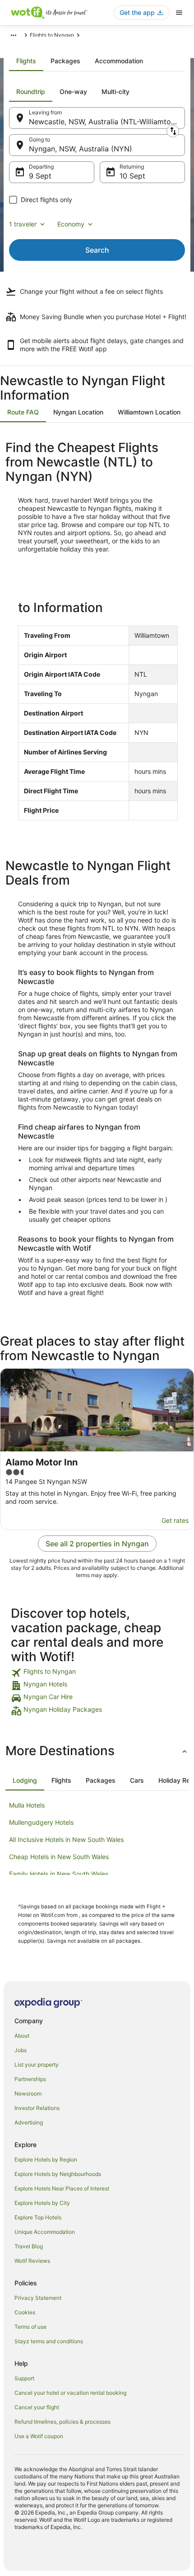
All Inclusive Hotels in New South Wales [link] (66, 1839)
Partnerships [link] (30, 2079)
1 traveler (23, 224)
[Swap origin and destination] (173, 131)
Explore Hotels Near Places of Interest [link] (62, 2188)
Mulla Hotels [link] (27, 1805)
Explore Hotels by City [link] (42, 2203)
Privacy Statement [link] (38, 2298)
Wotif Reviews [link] (32, 2261)
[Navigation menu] (179, 13)
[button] (97, 1751)
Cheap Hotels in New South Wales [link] (59, 1857)
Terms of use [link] (30, 2327)
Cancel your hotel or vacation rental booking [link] (70, 2393)
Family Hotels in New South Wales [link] (59, 1874)
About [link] (22, 2036)
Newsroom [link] (28, 2093)
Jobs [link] (21, 2050)
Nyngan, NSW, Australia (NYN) (81, 149)
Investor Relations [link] (37, 2108)
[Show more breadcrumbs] (14, 35)
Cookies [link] (25, 2312)
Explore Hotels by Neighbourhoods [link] (58, 2174)
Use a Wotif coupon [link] (39, 2436)
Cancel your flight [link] (37, 2407)
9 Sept (40, 176)
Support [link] (24, 2378)
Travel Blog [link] (29, 2246)
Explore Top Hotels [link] (38, 2217)
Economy (71, 224)
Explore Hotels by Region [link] (46, 2159)
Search (97, 250)
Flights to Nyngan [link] (52, 35)
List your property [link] (37, 2065)
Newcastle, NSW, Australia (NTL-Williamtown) (106, 122)
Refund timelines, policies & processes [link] (62, 2422)
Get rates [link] (175, 1520)
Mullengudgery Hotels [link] (41, 1822)
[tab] (26, 61)
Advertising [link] (29, 2122)
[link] (97, 1673)
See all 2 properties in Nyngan (97, 1544)
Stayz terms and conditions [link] (49, 2341)
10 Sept (132, 176)
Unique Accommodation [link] (45, 2232)
